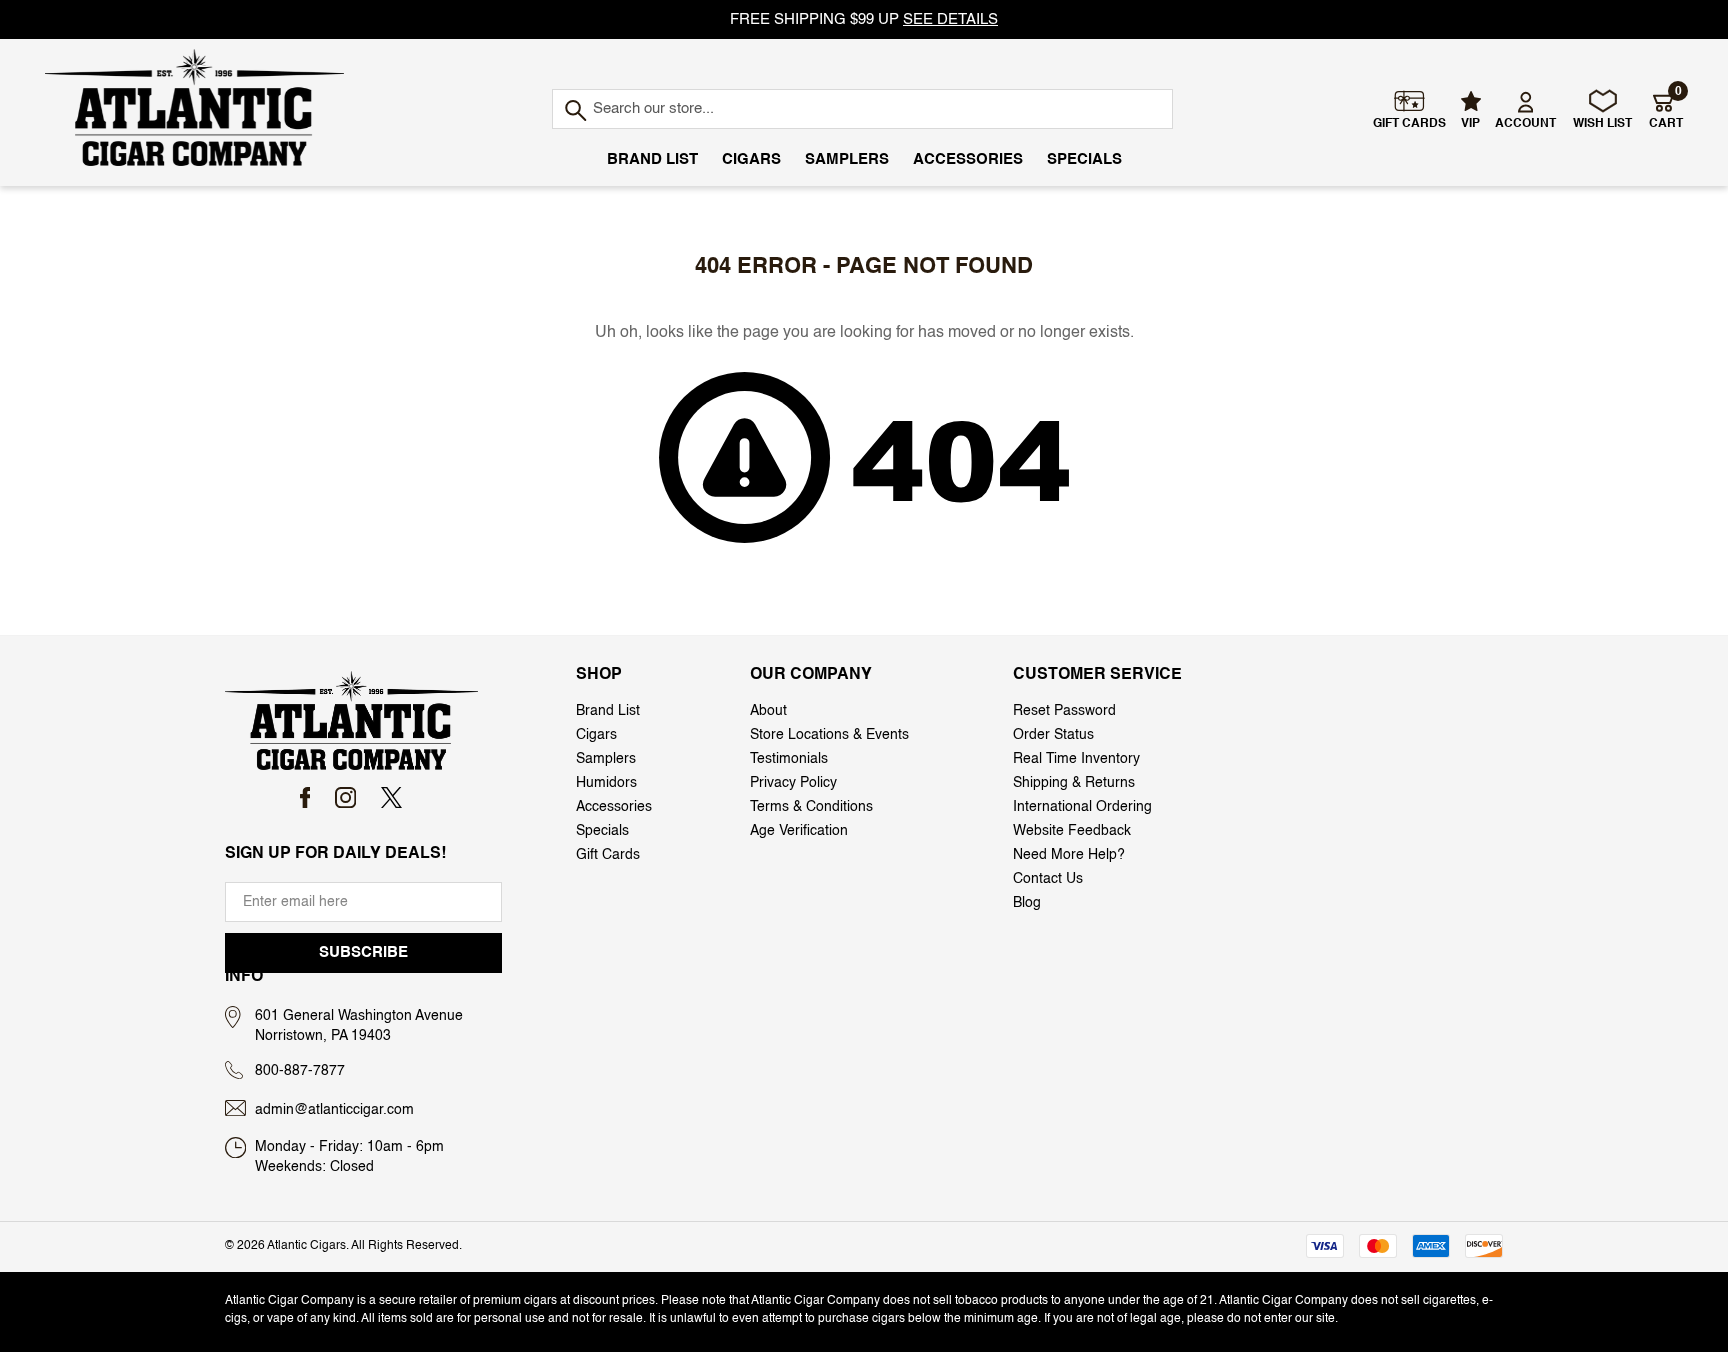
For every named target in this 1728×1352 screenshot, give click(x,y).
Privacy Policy (793, 783)
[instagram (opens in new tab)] (345, 797)
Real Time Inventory (1076, 759)
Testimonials (789, 759)
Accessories (968, 159)
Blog (1027, 903)
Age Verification (799, 831)
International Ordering (1082, 807)
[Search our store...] (574, 111)
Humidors (606, 783)
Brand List (652, 159)
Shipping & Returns (1074, 783)
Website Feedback (1072, 831)
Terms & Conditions (811, 807)
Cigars (751, 159)
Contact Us (1048, 879)
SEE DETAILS (950, 19)
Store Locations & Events (829, 735)
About (768, 711)
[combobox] (862, 109)
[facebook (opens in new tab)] (305, 797)
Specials (1084, 159)
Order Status (1053, 735)
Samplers (847, 159)
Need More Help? (1069, 855)
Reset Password (1064, 711)
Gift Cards (608, 855)
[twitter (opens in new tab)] (391, 797)
